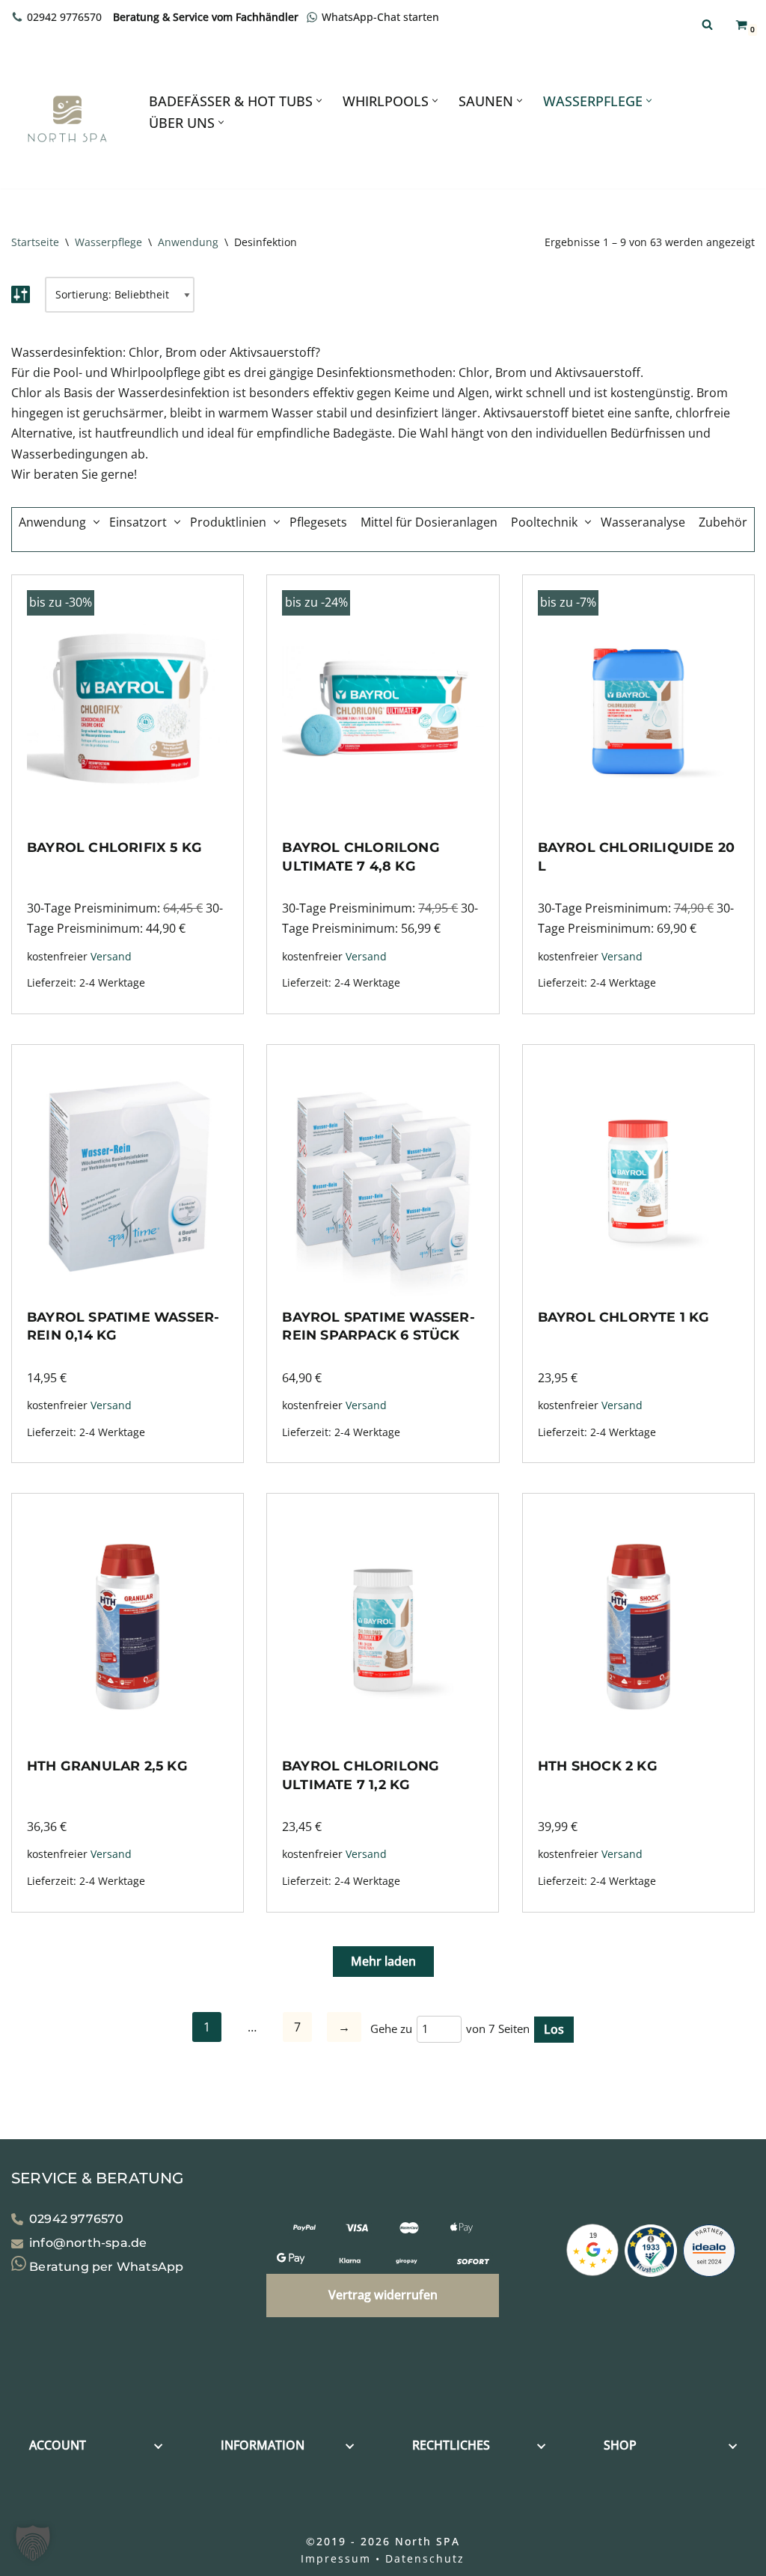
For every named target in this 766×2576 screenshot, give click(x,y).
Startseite (35, 242)
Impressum (336, 2558)
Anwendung (188, 242)
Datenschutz (425, 2558)
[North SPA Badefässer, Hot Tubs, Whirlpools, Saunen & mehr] (67, 119)
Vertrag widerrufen (383, 2295)
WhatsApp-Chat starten (380, 17)
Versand (111, 956)
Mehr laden (383, 1961)
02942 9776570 (64, 17)
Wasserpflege (108, 242)
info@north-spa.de (88, 2244)
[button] (319, 101)
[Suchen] (707, 24)
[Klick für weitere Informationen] (651, 2254)
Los (554, 2029)
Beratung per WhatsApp (105, 2267)
